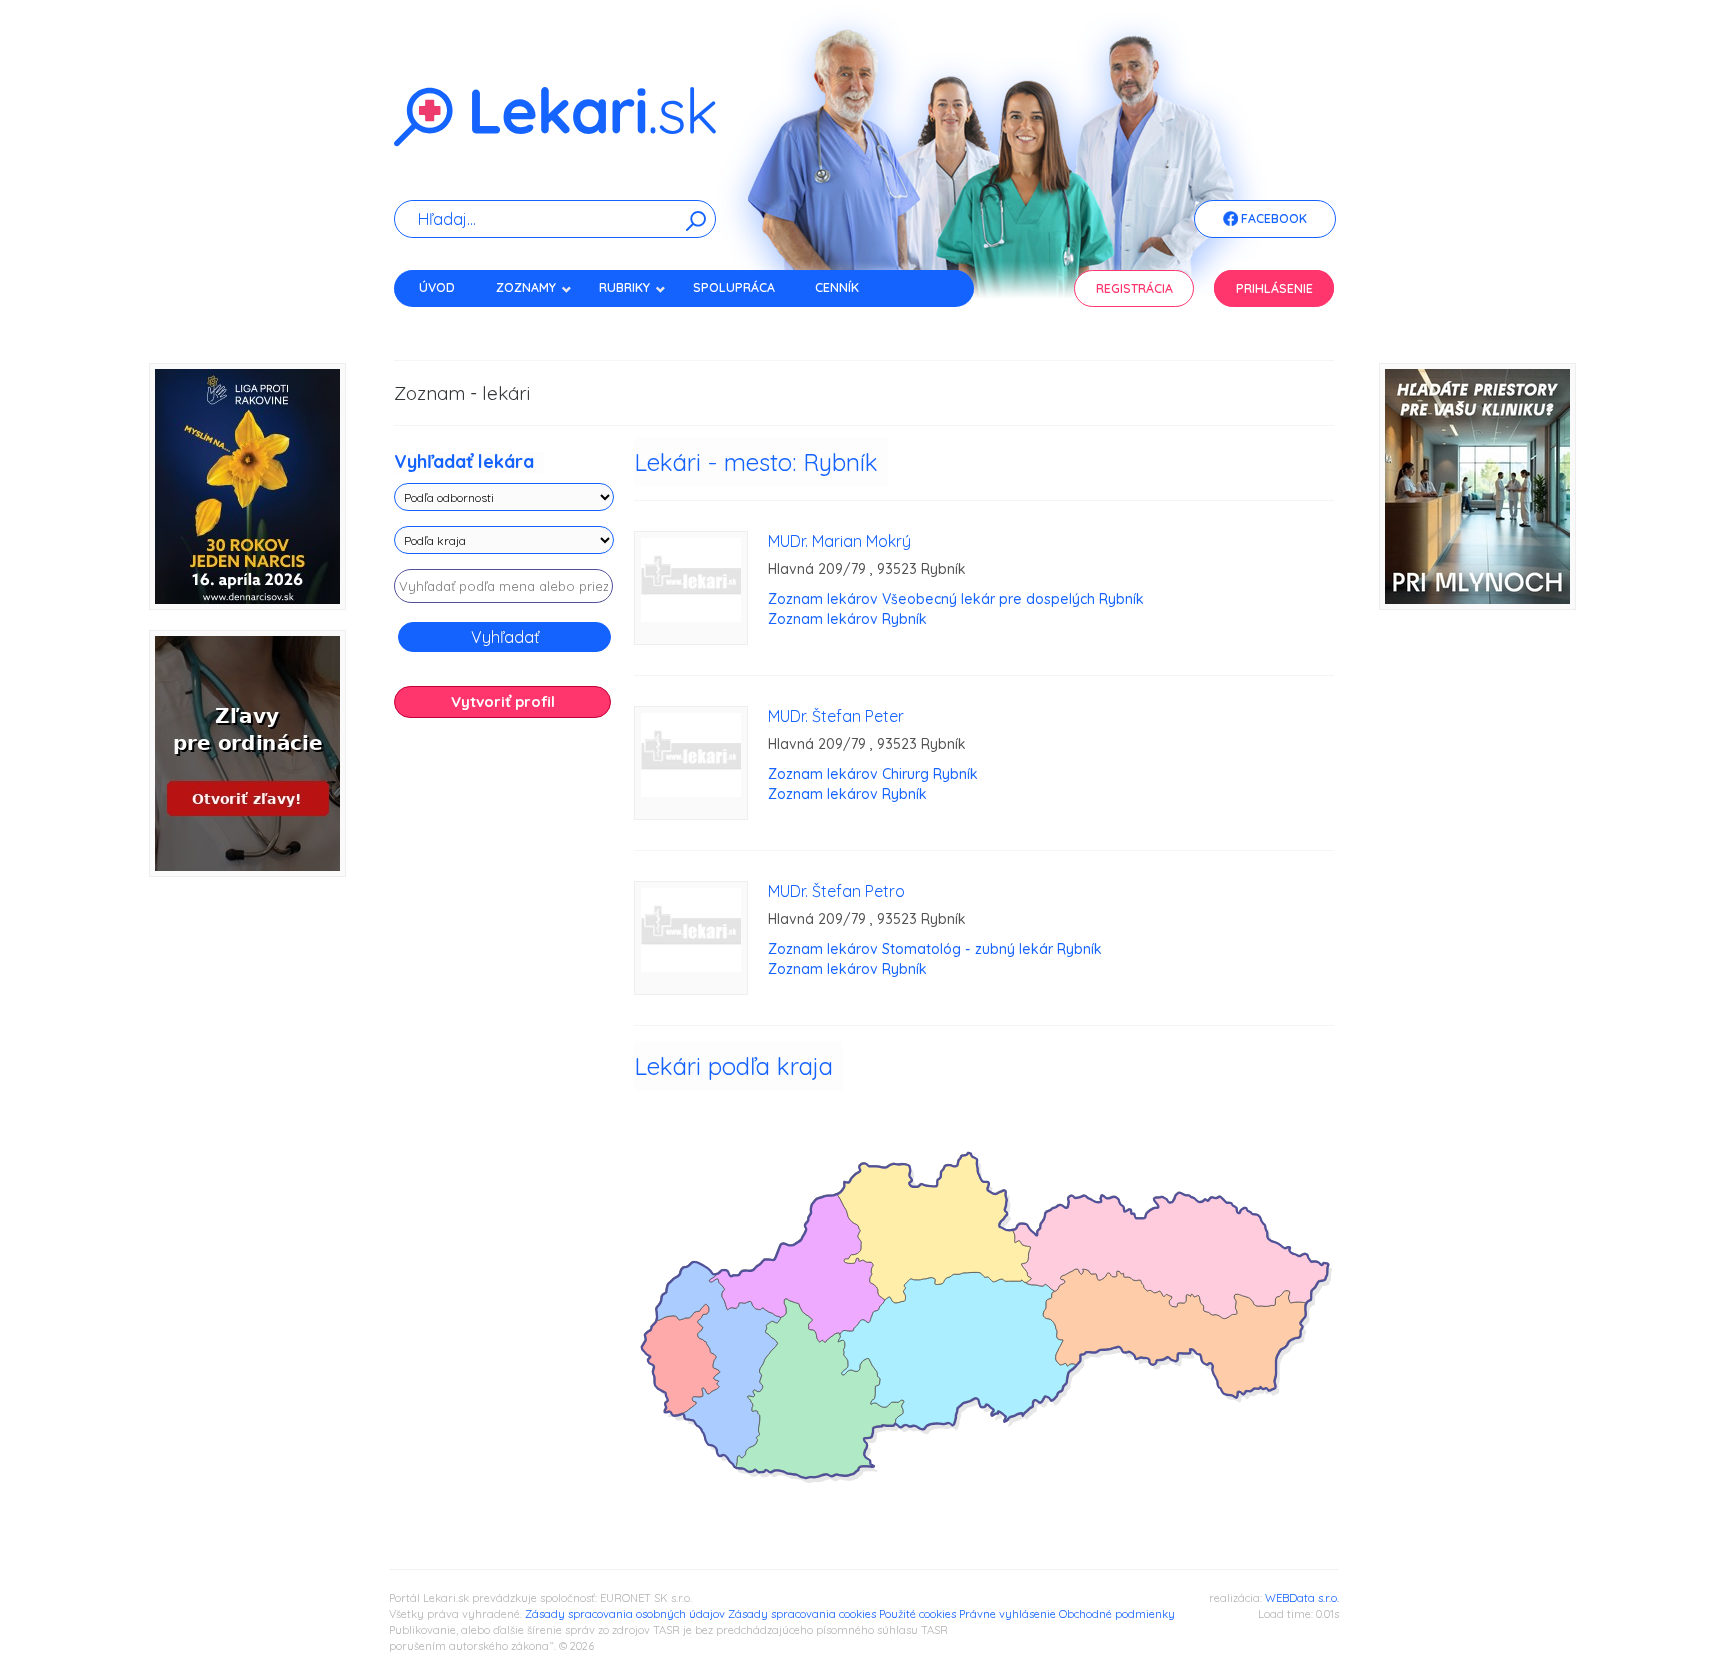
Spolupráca (734, 287)
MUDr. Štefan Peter (836, 716)
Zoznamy (526, 287)
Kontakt (447, 322)
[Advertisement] (504, 1048)
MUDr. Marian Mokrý (839, 541)
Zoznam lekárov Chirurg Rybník (873, 774)
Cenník (837, 287)
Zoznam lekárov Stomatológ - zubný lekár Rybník (935, 949)
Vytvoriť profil (503, 701)
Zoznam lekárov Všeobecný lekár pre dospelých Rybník (956, 599)
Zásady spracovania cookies (802, 1614)
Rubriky (624, 287)
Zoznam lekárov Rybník (847, 619)
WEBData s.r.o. (1302, 1598)
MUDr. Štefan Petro (836, 891)
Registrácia (1134, 288)
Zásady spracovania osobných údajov (625, 1614)
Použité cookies (917, 1614)
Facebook (1272, 218)
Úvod (437, 287)
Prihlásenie (1274, 288)
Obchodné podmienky (1117, 1614)
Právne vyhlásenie (1007, 1614)
